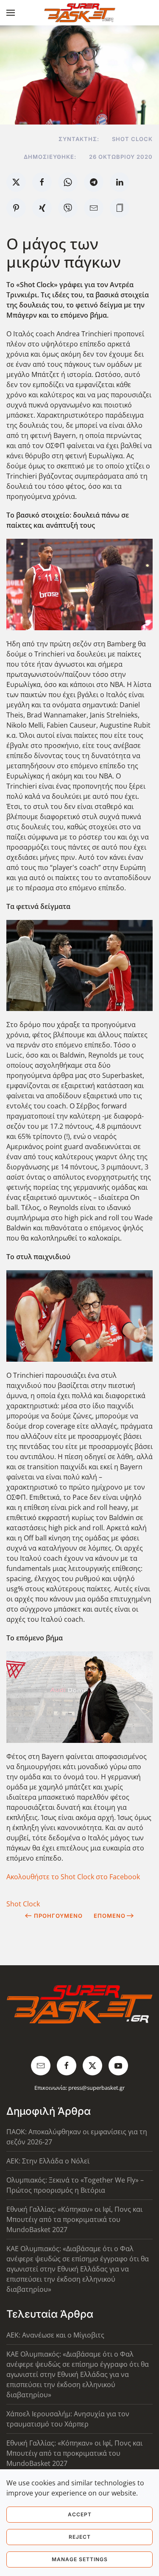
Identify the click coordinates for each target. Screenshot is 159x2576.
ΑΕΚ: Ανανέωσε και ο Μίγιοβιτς (55, 2335)
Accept (80, 2514)
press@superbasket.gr (96, 2088)
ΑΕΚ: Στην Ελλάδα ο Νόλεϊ (48, 2161)
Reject (80, 2537)
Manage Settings (80, 2559)
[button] (11, 13)
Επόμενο (110, 1916)
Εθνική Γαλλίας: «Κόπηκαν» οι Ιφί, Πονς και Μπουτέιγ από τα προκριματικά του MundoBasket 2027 (74, 2219)
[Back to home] (79, 13)
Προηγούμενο (58, 1916)
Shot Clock (23, 1904)
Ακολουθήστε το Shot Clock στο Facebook (73, 1877)
